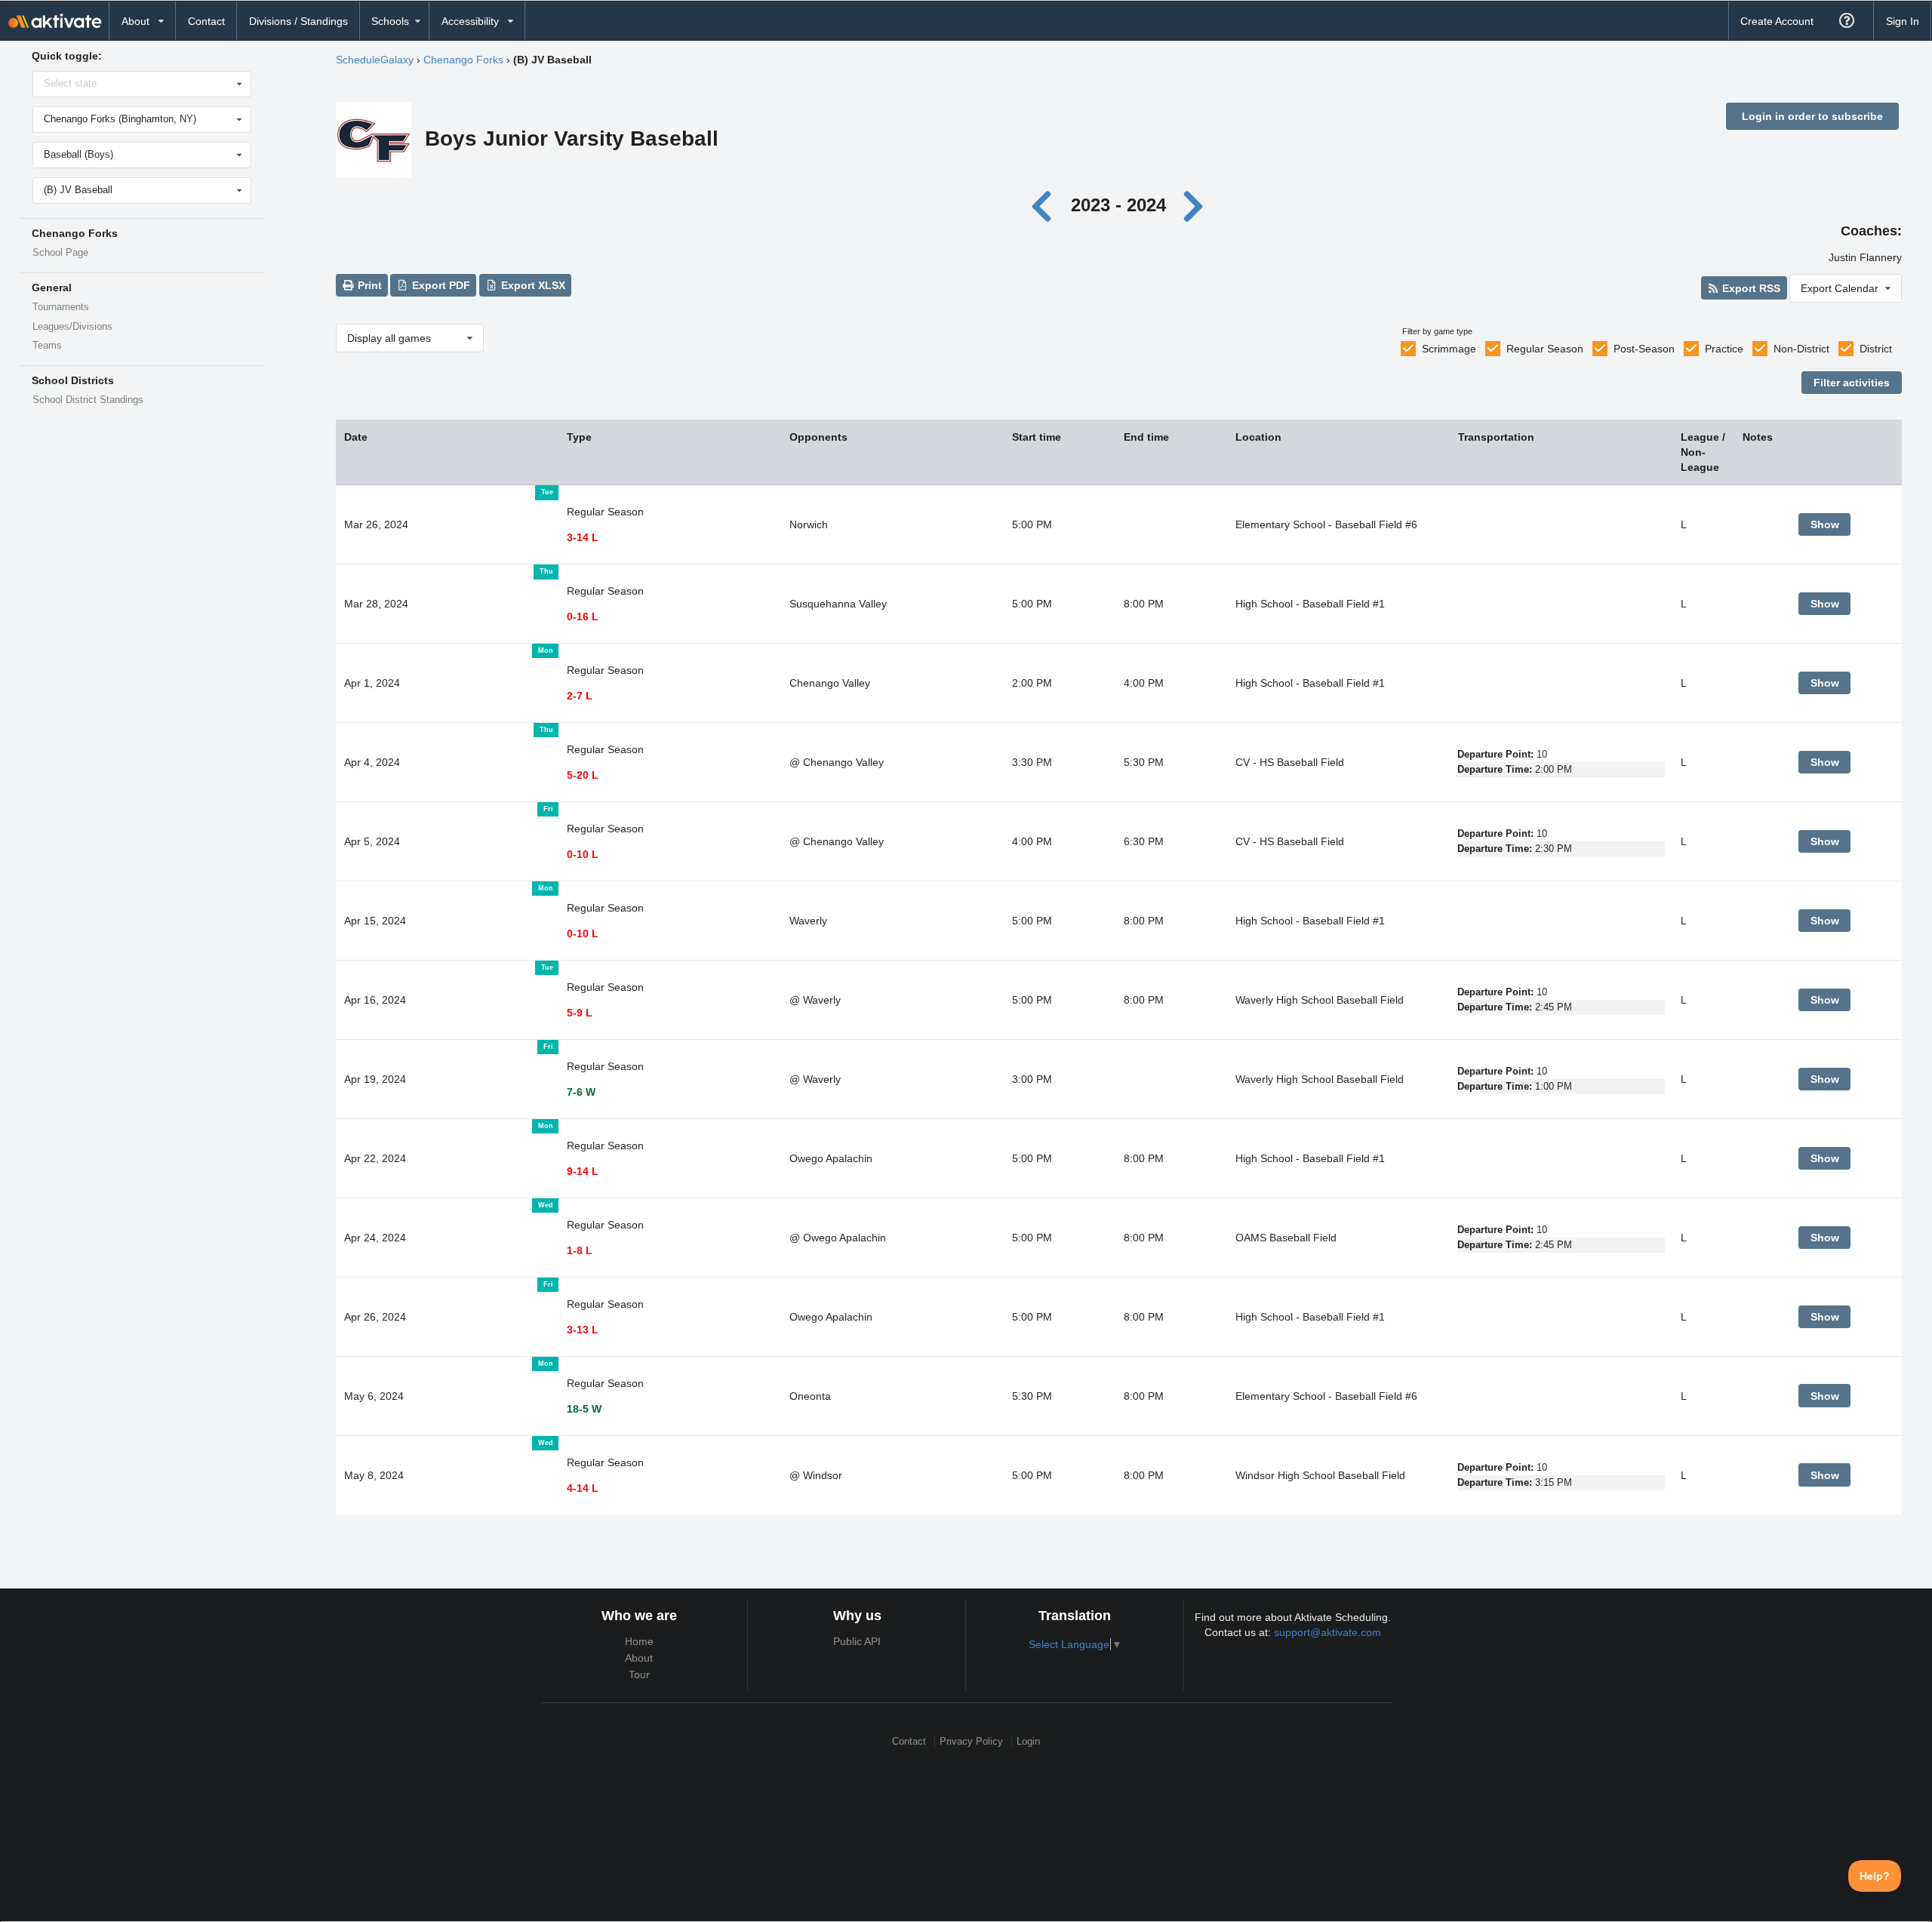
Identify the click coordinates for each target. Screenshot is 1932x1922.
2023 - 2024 (1118, 205)
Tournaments (61, 307)
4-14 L (583, 1488)
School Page (60, 253)
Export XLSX (532, 285)
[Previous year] (1046, 205)
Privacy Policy (971, 1741)
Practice (1724, 349)
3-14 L (583, 537)
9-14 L (583, 1171)
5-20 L (583, 775)
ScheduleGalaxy (375, 60)
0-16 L (583, 617)
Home (639, 1641)
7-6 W (581, 1092)
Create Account (1777, 21)
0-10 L (583, 854)
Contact (206, 21)
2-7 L (580, 696)
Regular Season (1545, 349)
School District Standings (88, 400)
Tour (639, 1674)
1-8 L (580, 1250)
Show (1825, 524)
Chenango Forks (463, 60)
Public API (857, 1641)
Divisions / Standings (298, 21)
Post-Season (1644, 349)
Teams (47, 346)
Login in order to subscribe (1812, 116)
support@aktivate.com (1327, 1632)
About (639, 1658)
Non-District (1801, 349)
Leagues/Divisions (72, 327)
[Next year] (1194, 205)
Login (1028, 1741)
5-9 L (580, 1013)
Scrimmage (1449, 349)
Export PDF (440, 285)
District (1876, 349)
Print (368, 285)
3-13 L (583, 1330)
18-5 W (584, 1409)
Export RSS (1750, 288)
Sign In (1903, 21)
